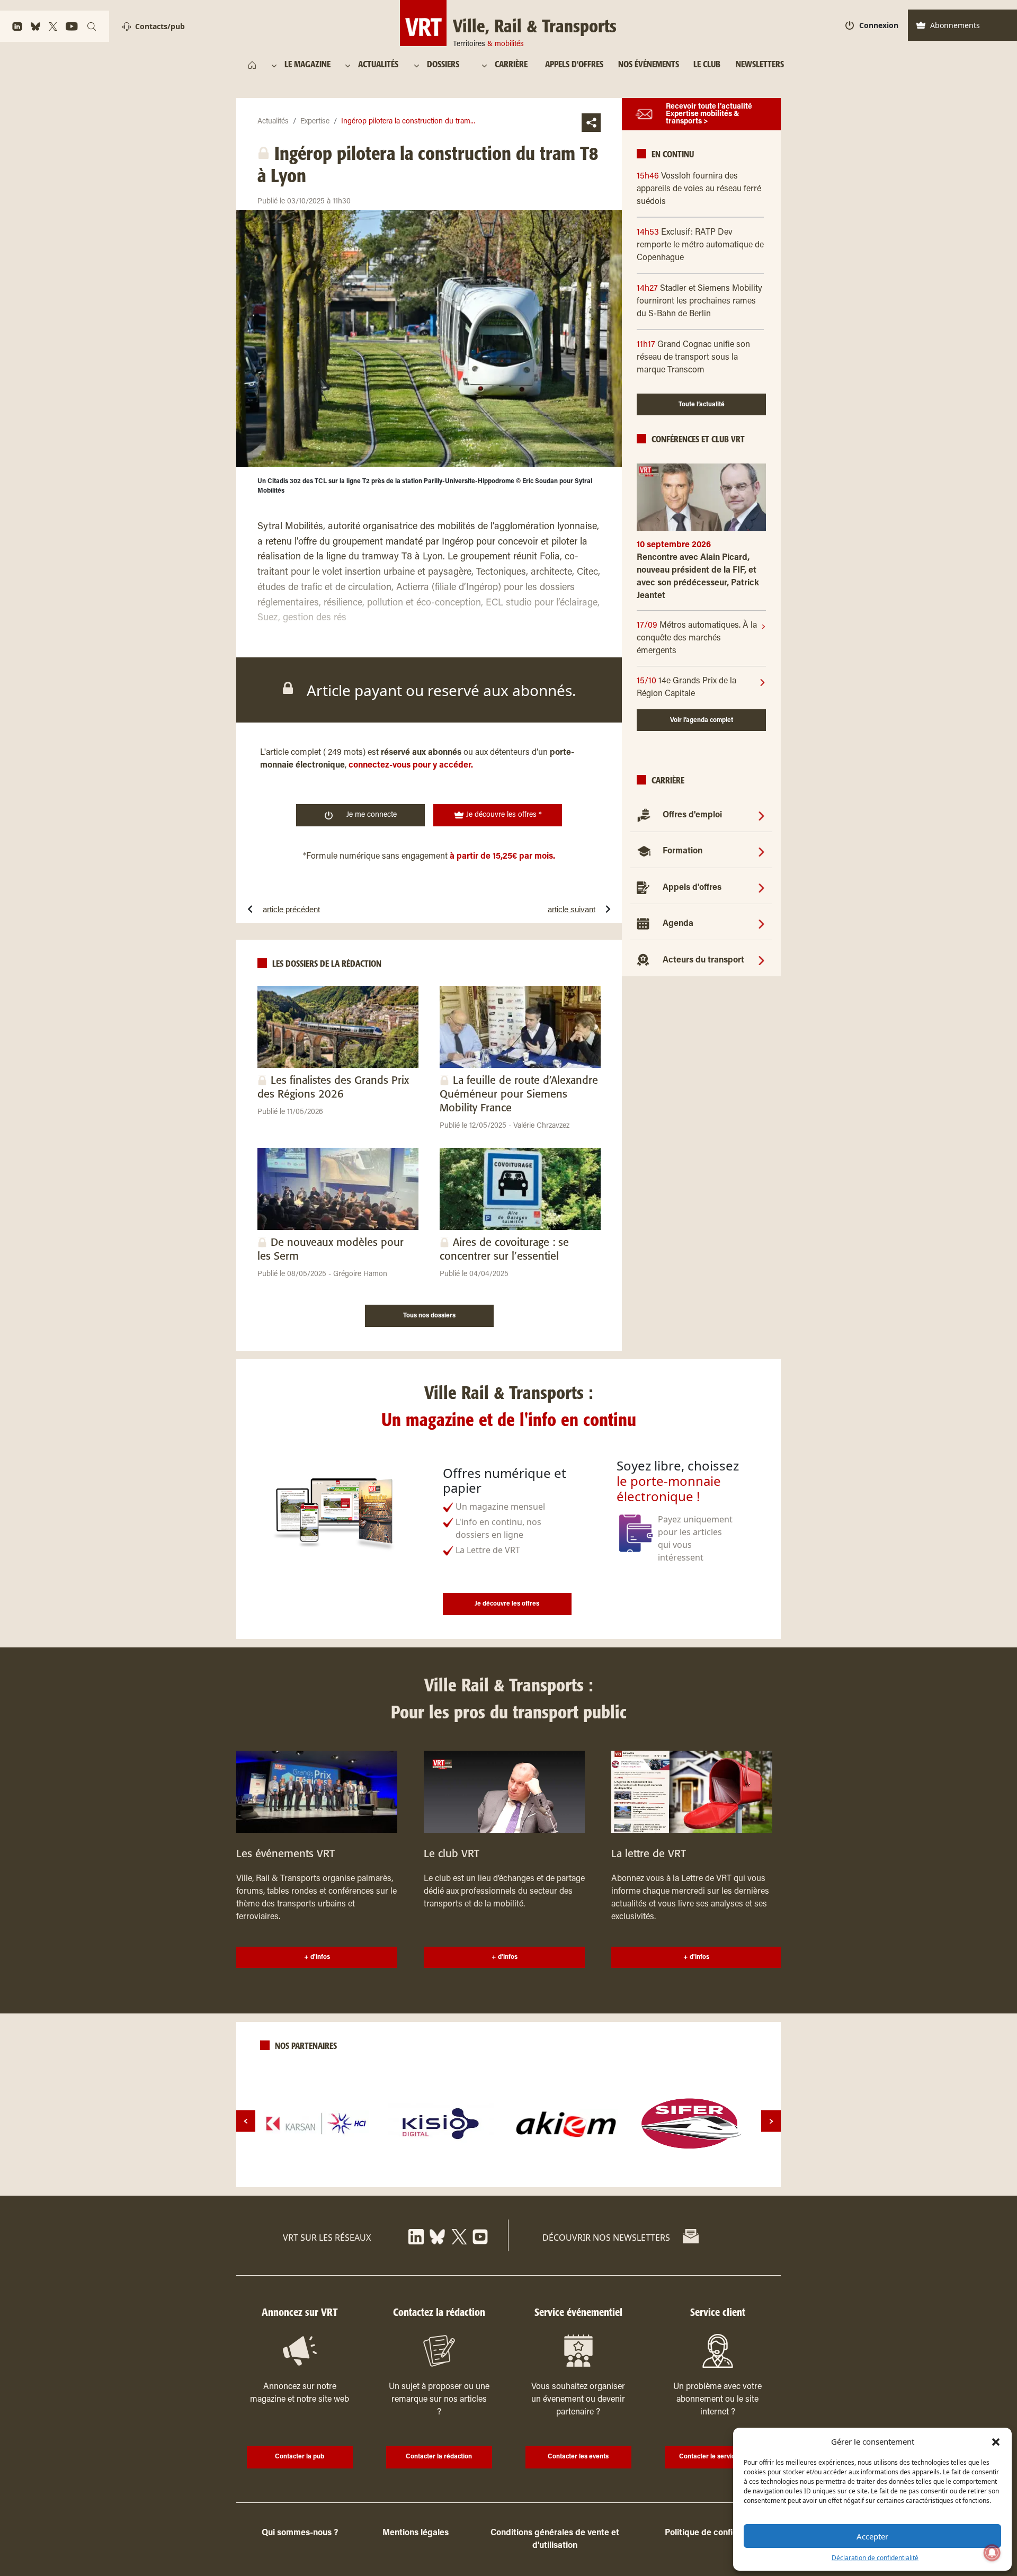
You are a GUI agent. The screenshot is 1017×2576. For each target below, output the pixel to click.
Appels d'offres (692, 888)
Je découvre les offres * (503, 815)
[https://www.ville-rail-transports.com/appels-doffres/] (761, 887)
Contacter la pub (300, 2457)
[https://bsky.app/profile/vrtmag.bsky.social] (35, 26)
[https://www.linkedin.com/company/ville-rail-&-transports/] (17, 26)
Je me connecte (372, 815)
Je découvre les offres (507, 1604)
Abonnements (955, 25)
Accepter (872, 2536)
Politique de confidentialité (717, 2533)
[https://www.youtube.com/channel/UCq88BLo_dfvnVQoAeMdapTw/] (72, 26)
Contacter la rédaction (439, 2457)
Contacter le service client (717, 2457)
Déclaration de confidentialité (875, 2558)
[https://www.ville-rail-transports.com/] (252, 65)
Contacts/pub (160, 26)
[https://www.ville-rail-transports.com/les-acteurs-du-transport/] (761, 959)
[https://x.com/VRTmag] (53, 26)
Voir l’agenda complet (702, 720)
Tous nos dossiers (429, 1316)
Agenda (678, 924)
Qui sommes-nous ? (300, 2533)
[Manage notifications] (992, 2553)
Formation (683, 851)
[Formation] (761, 851)
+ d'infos (317, 1957)
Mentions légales (416, 2533)
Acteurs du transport (703, 960)
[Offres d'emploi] (761, 815)
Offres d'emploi (692, 815)
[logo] (316, 2124)
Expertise (315, 122)
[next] (771, 2121)
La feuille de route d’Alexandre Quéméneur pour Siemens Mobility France (519, 1095)
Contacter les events (578, 2457)
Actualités (273, 122)
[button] (996, 2441)
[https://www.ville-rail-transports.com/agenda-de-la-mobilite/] (761, 923)
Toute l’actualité (702, 405)
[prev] (246, 2121)
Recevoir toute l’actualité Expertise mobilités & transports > (709, 114)
